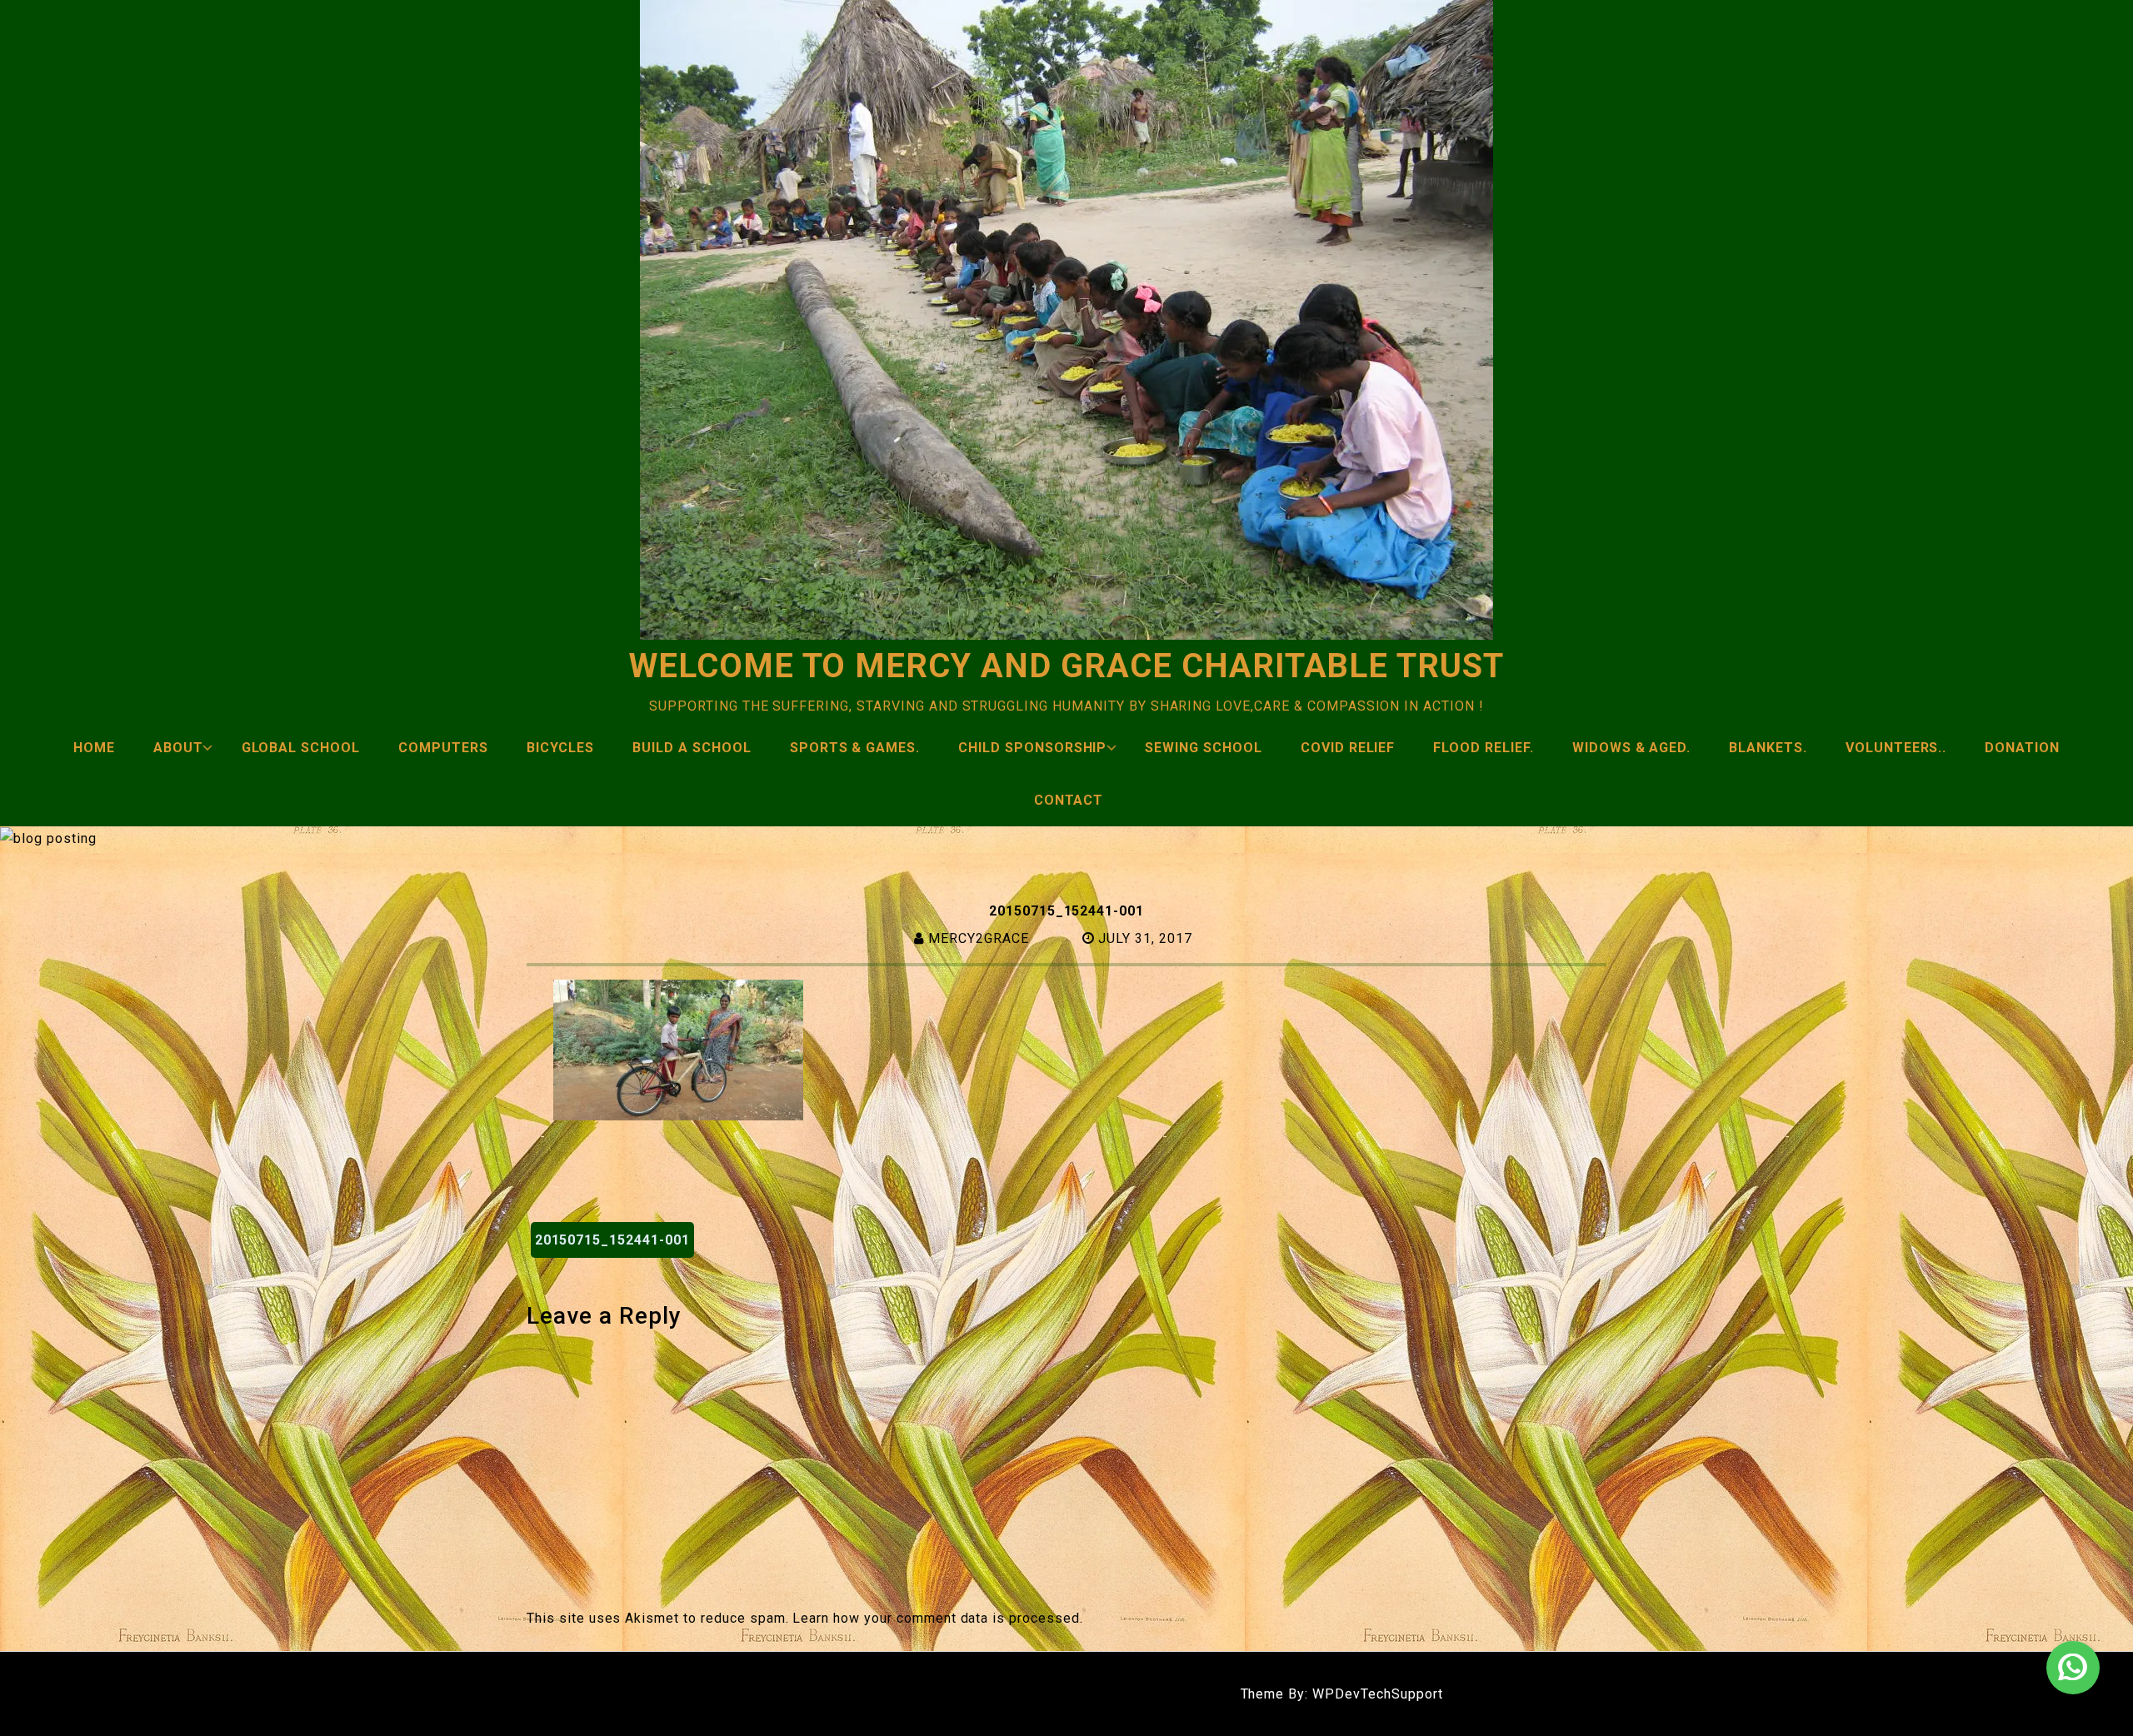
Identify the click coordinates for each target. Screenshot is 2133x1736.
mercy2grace (979, 938)
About (178, 748)
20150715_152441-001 (612, 1240)
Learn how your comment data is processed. (937, 1618)
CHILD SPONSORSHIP (1032, 748)
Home (94, 748)
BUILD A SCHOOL (692, 748)
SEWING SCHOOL (1203, 748)
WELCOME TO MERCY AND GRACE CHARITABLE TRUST (1066, 666)
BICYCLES (561, 748)
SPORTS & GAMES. (855, 748)
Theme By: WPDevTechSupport (1342, 1694)
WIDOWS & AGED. (1631, 748)
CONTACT (1069, 800)
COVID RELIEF (1348, 748)
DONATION (2022, 748)
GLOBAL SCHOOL (301, 748)
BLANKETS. (1768, 748)
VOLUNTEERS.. (1896, 748)
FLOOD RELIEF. (1483, 748)
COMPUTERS (443, 748)
